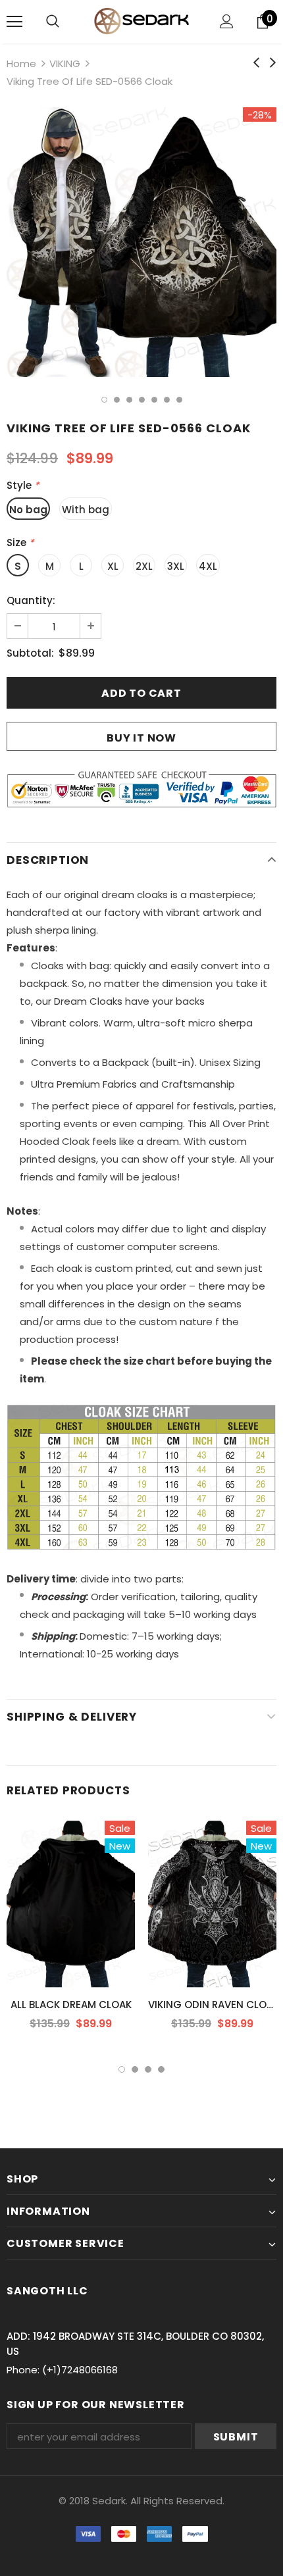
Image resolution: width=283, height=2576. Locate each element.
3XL (176, 566)
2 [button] (117, 400)
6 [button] (167, 400)
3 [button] (129, 400)
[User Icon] (227, 21)
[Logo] (141, 21)
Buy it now (141, 738)
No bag (28, 510)
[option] (141, 242)
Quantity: (31, 600)
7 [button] (179, 400)
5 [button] (154, 400)
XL (113, 566)
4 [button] (142, 400)
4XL (208, 566)
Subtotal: (30, 653)
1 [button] (104, 400)
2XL (144, 566)
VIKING (65, 63)
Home (21, 63)
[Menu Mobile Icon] (14, 22)
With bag (86, 510)
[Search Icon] (53, 22)
